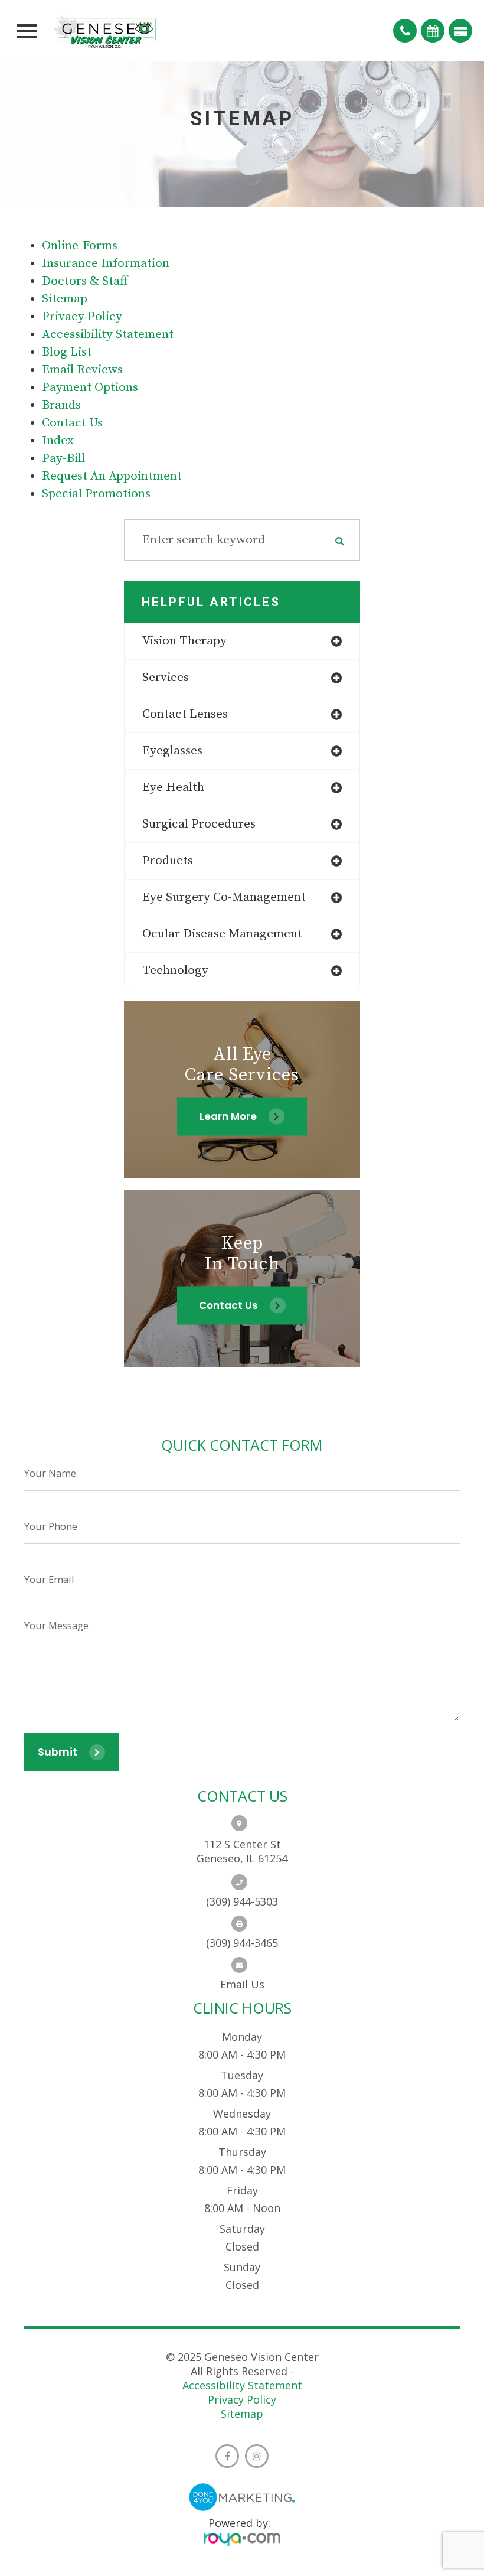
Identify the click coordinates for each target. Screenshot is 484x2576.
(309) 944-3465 (242, 1943)
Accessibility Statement (242, 2385)
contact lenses (185, 714)
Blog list (67, 352)
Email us (242, 1984)
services (166, 678)
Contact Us (72, 423)
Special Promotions (96, 494)
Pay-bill (63, 458)
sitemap (65, 299)
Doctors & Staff (85, 281)
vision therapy (184, 641)
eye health (173, 787)
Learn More (228, 1116)
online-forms (80, 246)
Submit (58, 1752)
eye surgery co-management (224, 897)
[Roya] (242, 2541)
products (168, 861)
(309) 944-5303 (242, 1901)
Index (58, 441)
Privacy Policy (242, 2399)
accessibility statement (108, 334)
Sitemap (242, 2414)
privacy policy (82, 317)
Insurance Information (106, 263)
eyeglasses (172, 751)
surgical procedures (199, 824)
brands (61, 405)
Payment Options (90, 387)
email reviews (82, 370)
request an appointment (112, 476)
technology (175, 971)
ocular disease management (222, 934)
